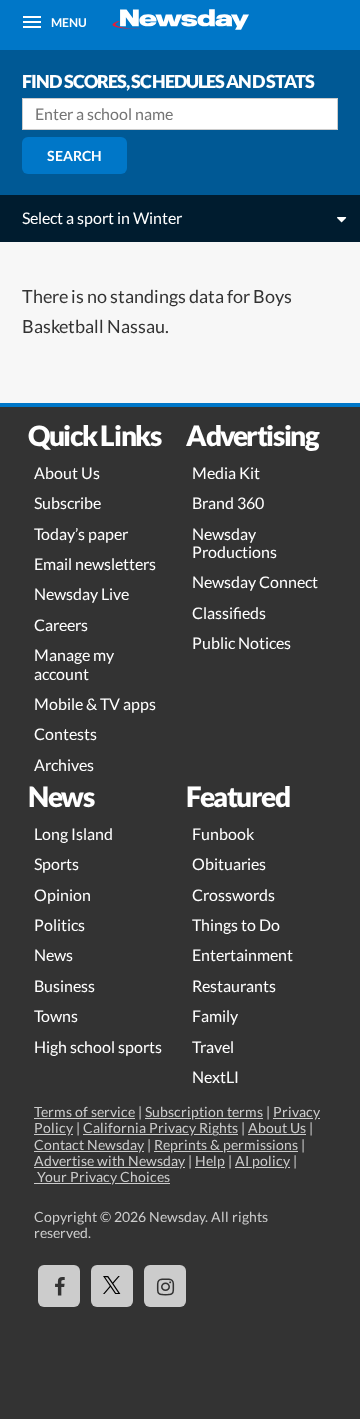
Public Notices (241, 642)
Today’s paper (81, 533)
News (53, 954)
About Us (67, 472)
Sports (56, 863)
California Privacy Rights (160, 1127)
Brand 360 (228, 502)
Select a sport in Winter (102, 217)
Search (74, 155)
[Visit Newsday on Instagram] (165, 1286)
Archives (64, 764)
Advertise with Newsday (109, 1160)
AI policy (262, 1160)
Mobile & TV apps (95, 703)
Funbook (223, 833)
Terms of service (84, 1111)
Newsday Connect (255, 581)
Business (64, 985)
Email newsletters (95, 563)
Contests (65, 733)
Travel (213, 1046)
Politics (59, 924)
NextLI (215, 1076)
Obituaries (229, 863)
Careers (61, 624)
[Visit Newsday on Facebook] (59, 1286)
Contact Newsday (89, 1144)
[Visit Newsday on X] (112, 1286)
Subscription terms (204, 1111)
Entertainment (242, 954)
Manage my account (74, 663)
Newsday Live (81, 593)
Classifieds (229, 612)
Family (215, 1015)
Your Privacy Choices (102, 1176)
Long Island (73, 833)
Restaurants (234, 985)
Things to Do (236, 924)
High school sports (98, 1046)
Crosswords (233, 894)
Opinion (62, 894)
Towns (56, 1015)
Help (210, 1160)
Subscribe (67, 502)
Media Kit (226, 472)
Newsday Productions (234, 542)
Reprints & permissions (226, 1144)
